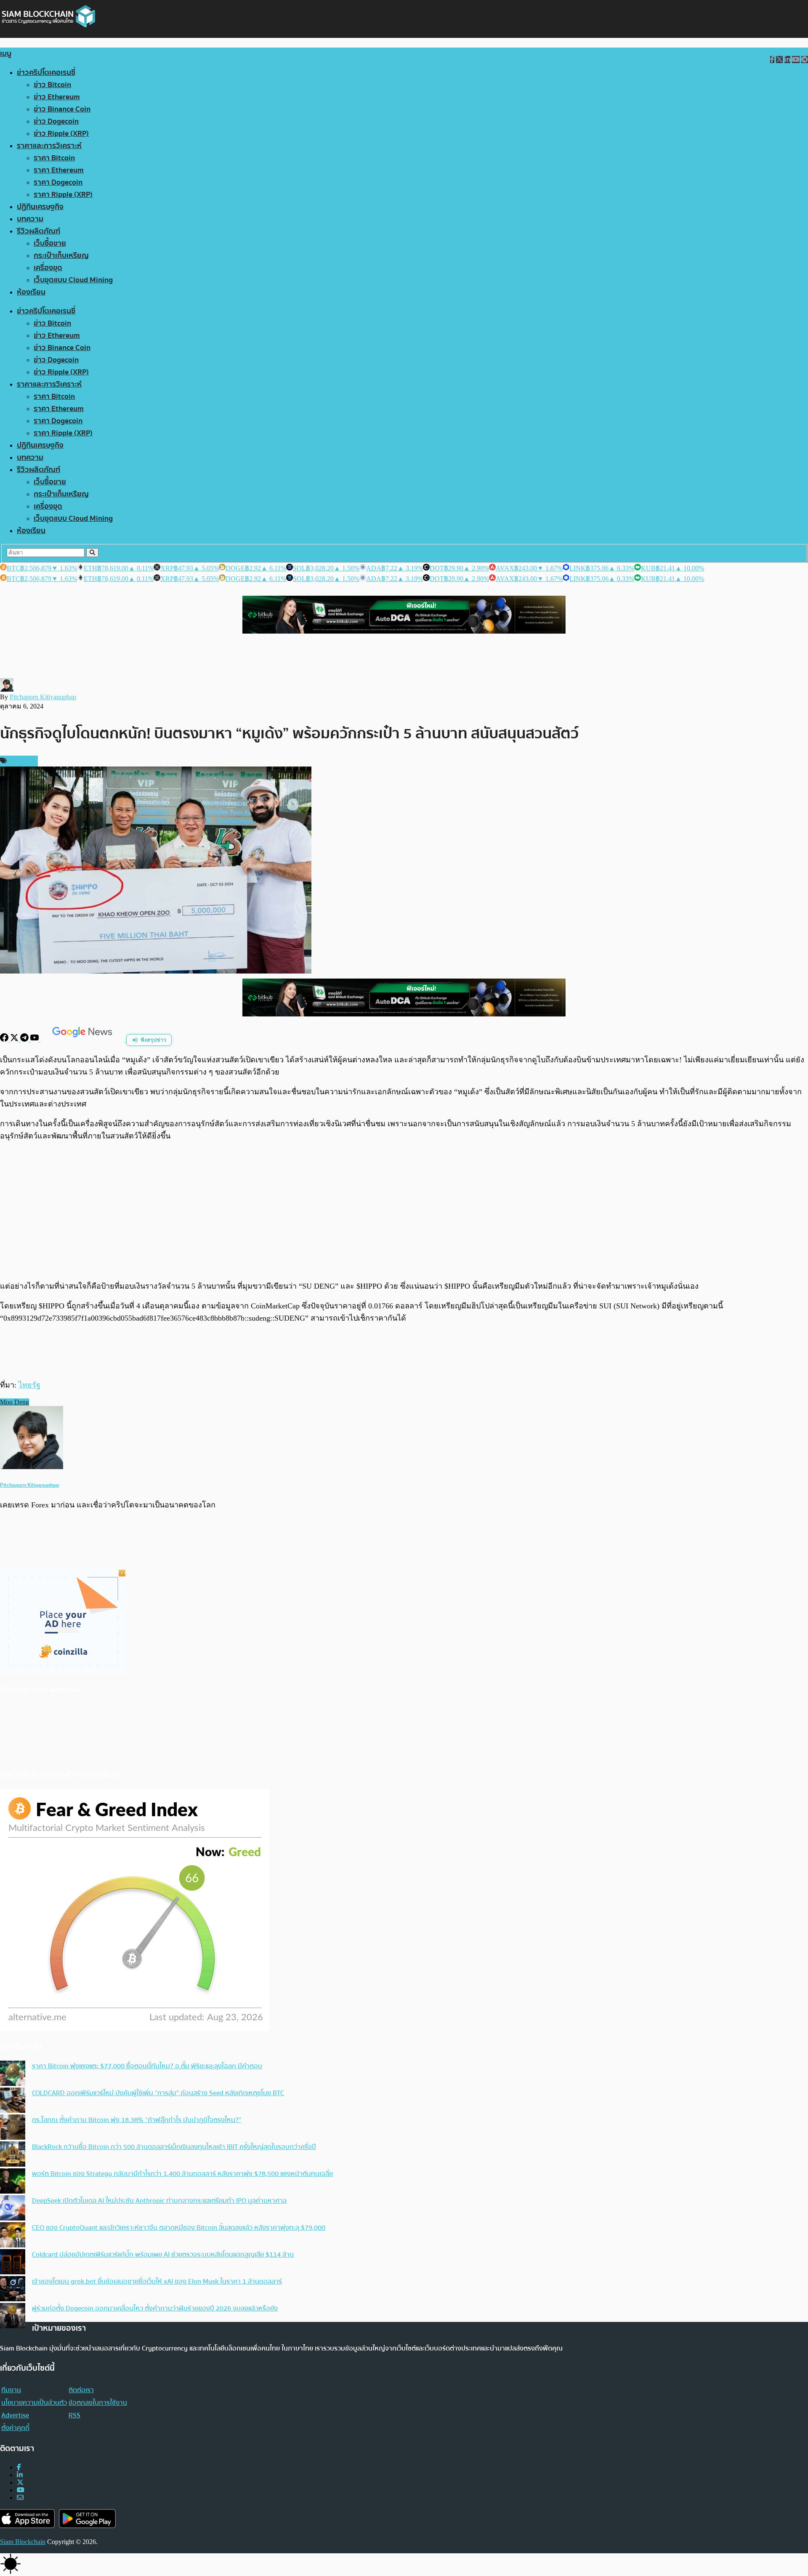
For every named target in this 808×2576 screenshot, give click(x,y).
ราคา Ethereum (59, 170)
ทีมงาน (11, 2390)
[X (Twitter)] (20, 2482)
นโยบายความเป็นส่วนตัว (34, 2403)
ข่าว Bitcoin (52, 85)
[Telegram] (25, 1039)
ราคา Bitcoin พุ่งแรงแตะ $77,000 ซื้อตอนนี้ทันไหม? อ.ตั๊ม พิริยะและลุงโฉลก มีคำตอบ (147, 2066)
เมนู (6, 54)
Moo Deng (15, 1402)
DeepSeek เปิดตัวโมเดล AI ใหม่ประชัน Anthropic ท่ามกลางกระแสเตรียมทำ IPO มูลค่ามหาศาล (159, 2201)
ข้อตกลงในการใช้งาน (98, 2403)
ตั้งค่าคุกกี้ (15, 2428)
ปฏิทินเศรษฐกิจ (40, 207)
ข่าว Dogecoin (56, 121)
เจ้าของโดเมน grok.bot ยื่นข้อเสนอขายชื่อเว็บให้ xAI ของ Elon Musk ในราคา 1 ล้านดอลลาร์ (157, 2282)
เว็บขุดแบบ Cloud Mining (73, 280)
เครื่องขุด (48, 268)
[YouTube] (35, 1039)
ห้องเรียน (31, 292)
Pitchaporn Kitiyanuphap (43, 697)
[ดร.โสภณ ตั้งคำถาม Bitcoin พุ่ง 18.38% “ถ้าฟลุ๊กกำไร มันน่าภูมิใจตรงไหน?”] (13, 2128)
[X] (15, 1039)
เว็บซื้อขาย (50, 243)
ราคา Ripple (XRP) (63, 195)
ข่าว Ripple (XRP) (61, 134)
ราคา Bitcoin (54, 158)
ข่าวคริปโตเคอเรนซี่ (46, 73)
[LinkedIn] (20, 2475)
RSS (74, 2415)
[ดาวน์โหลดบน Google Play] (87, 2519)
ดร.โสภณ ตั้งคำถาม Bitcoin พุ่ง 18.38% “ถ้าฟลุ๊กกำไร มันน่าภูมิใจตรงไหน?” (137, 2120)
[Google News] (83, 1039)
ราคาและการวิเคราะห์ (49, 146)
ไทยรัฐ (29, 1385)
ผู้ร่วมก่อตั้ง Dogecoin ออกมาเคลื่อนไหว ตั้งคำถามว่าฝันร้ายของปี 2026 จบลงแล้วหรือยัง (155, 2308)
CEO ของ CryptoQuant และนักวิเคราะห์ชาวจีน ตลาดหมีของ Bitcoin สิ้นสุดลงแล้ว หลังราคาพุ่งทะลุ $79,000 (179, 2228)
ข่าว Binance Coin (62, 109)
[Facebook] (5, 1039)
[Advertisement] (404, 1211)
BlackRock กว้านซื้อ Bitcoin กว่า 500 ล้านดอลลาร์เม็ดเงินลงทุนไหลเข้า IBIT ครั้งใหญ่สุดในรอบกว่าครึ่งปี (174, 2147)
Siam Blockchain (23, 2542)
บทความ (30, 219)
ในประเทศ (21, 761)
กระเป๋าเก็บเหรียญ (61, 256)
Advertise (15, 2415)
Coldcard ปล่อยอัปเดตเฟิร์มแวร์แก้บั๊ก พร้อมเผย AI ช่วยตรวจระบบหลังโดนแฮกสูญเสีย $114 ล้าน (163, 2255)
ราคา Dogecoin (58, 182)
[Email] (20, 2498)
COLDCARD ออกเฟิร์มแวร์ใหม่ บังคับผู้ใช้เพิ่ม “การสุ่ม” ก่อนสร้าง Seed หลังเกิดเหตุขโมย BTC (158, 2093)
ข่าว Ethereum (57, 97)
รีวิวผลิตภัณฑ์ (39, 231)
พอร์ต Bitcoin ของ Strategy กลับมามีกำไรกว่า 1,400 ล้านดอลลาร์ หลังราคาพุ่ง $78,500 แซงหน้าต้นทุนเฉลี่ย (182, 2174)
